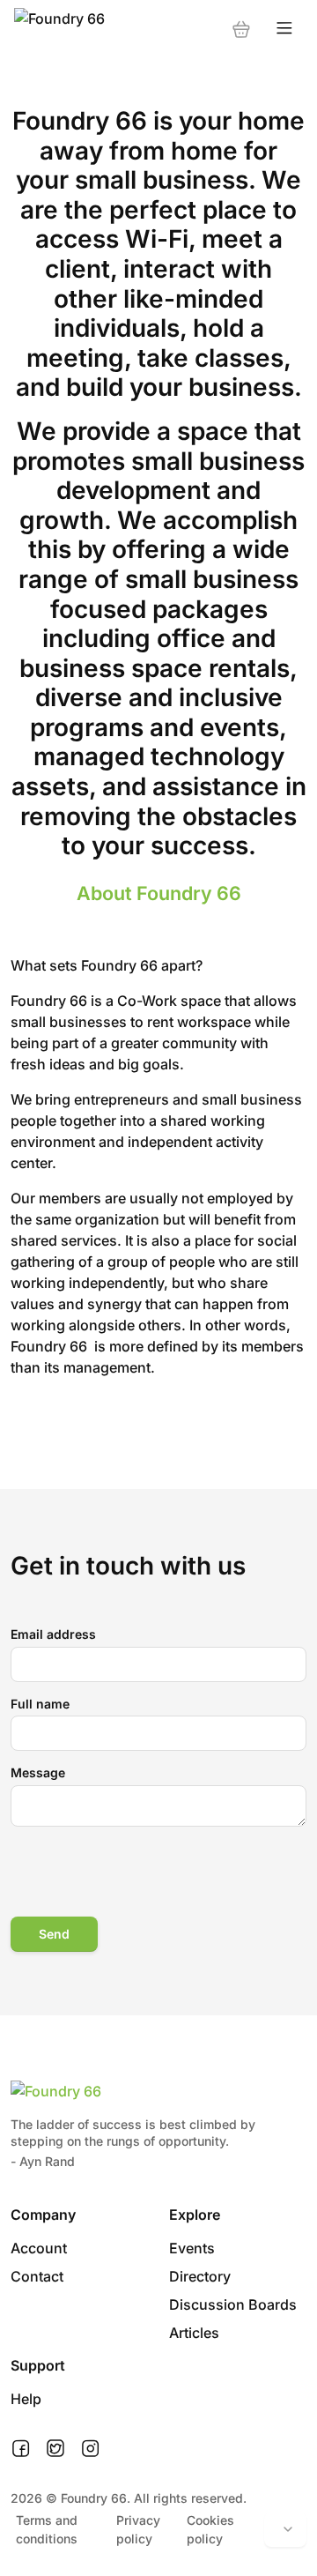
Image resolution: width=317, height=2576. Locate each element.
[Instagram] (90, 2449)
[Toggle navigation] (284, 29)
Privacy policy (138, 2529)
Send (54, 1934)
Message (38, 1772)
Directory (200, 2276)
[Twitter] (55, 2449)
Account (39, 2248)
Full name (40, 1704)
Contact (37, 2276)
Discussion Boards (233, 2304)
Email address (53, 1634)
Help (26, 2399)
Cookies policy (210, 2529)
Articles (194, 2333)
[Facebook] (21, 2449)
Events (192, 2248)
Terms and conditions (47, 2529)
